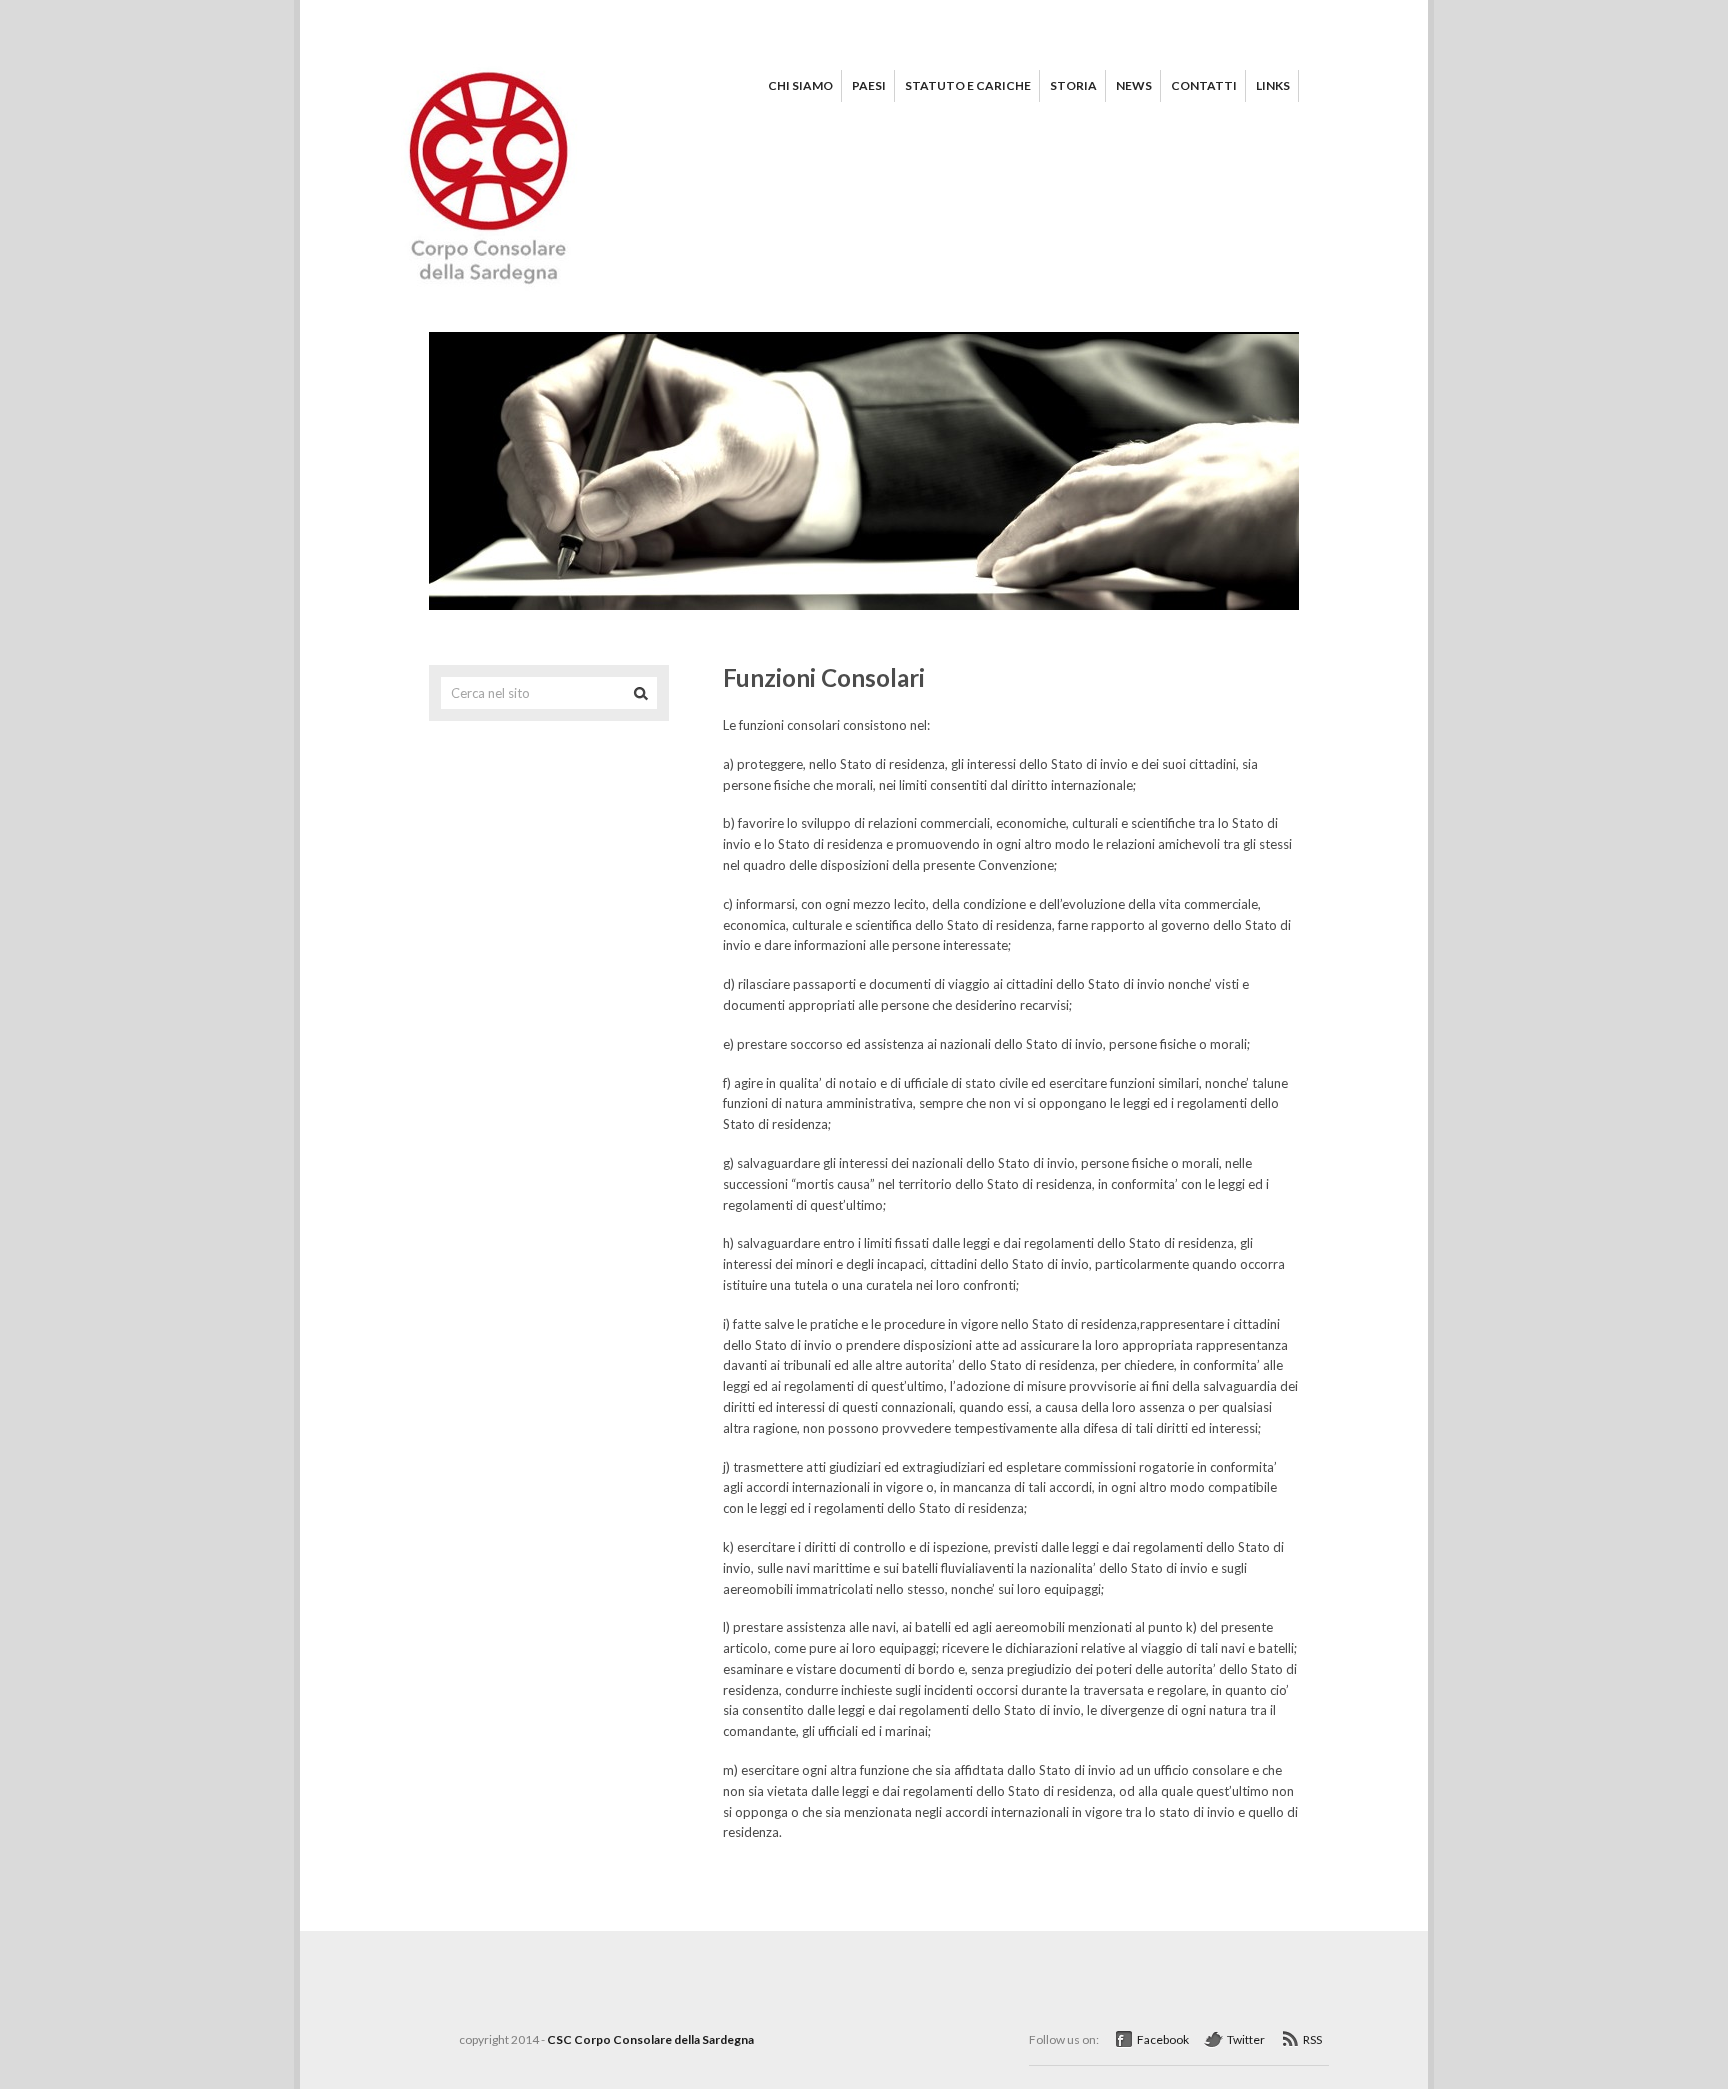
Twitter (1246, 2039)
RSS (1312, 2039)
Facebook (1163, 2039)
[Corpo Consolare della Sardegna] (495, 290)
